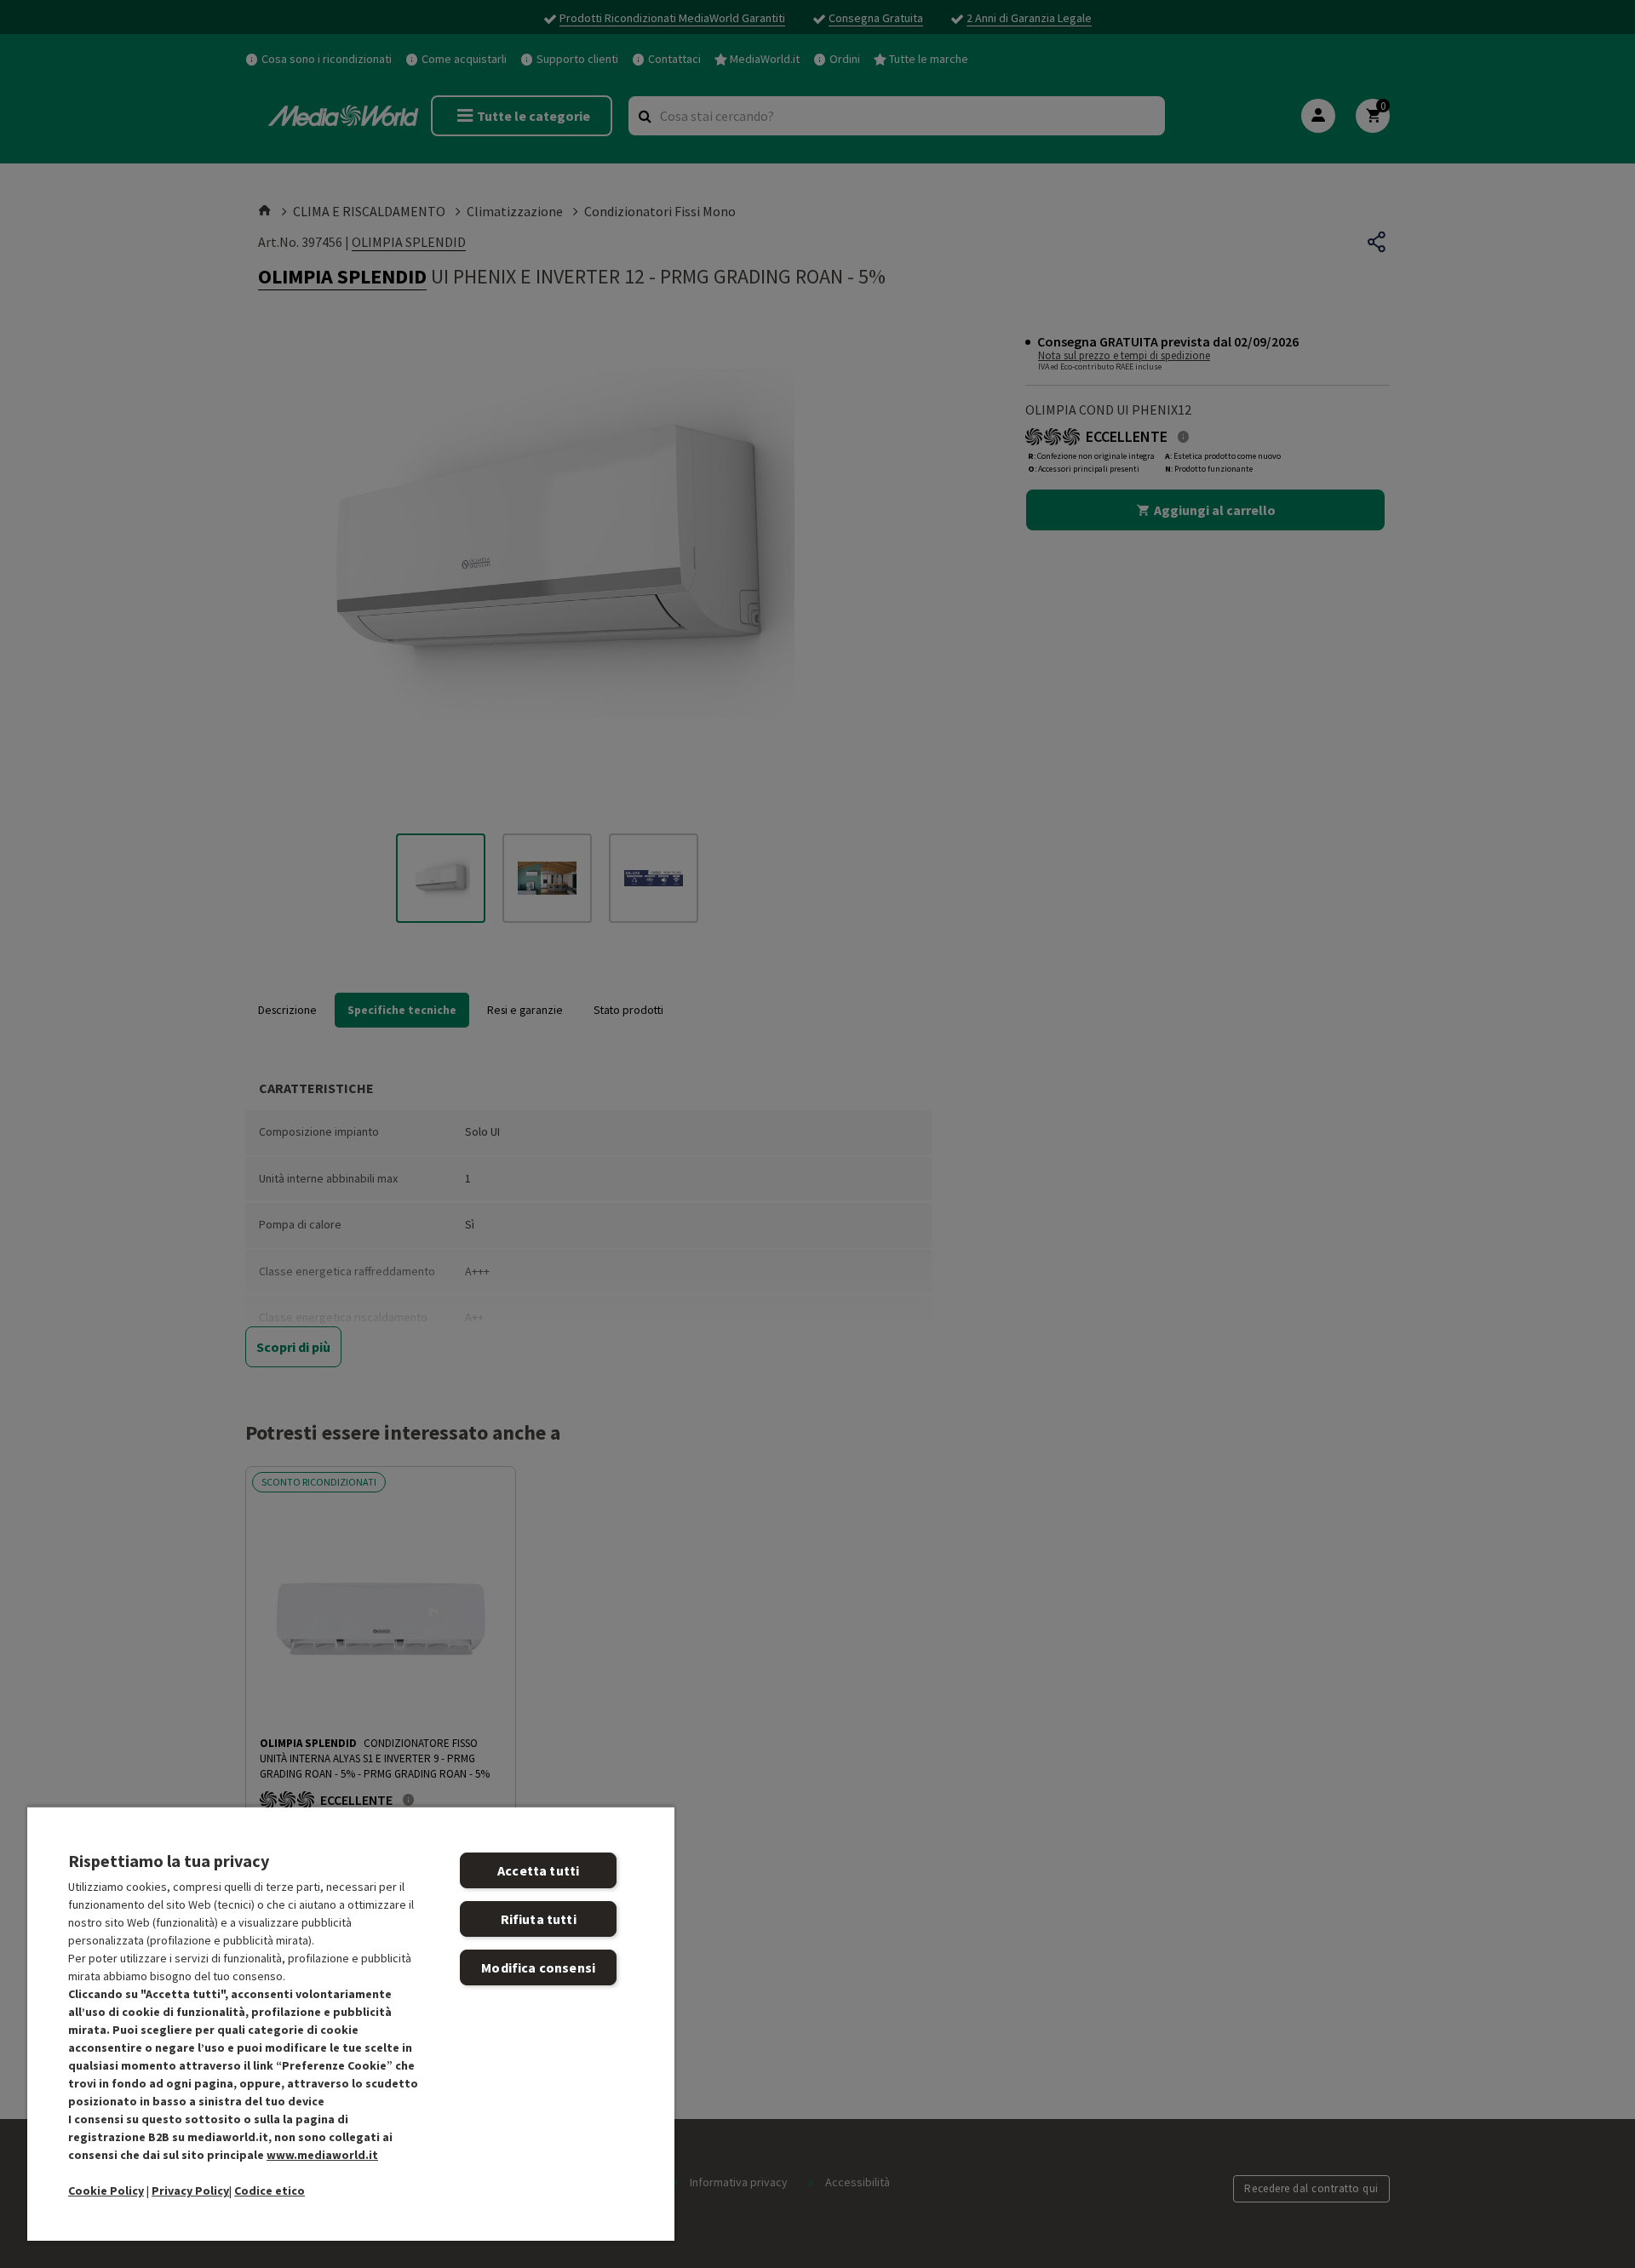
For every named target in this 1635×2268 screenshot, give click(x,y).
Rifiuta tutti (539, 1919)
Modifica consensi (538, 1967)
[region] (351, 2023)
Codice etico (270, 2191)
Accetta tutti (538, 1870)
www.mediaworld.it (322, 2155)
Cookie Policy (106, 2191)
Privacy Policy (190, 2191)
